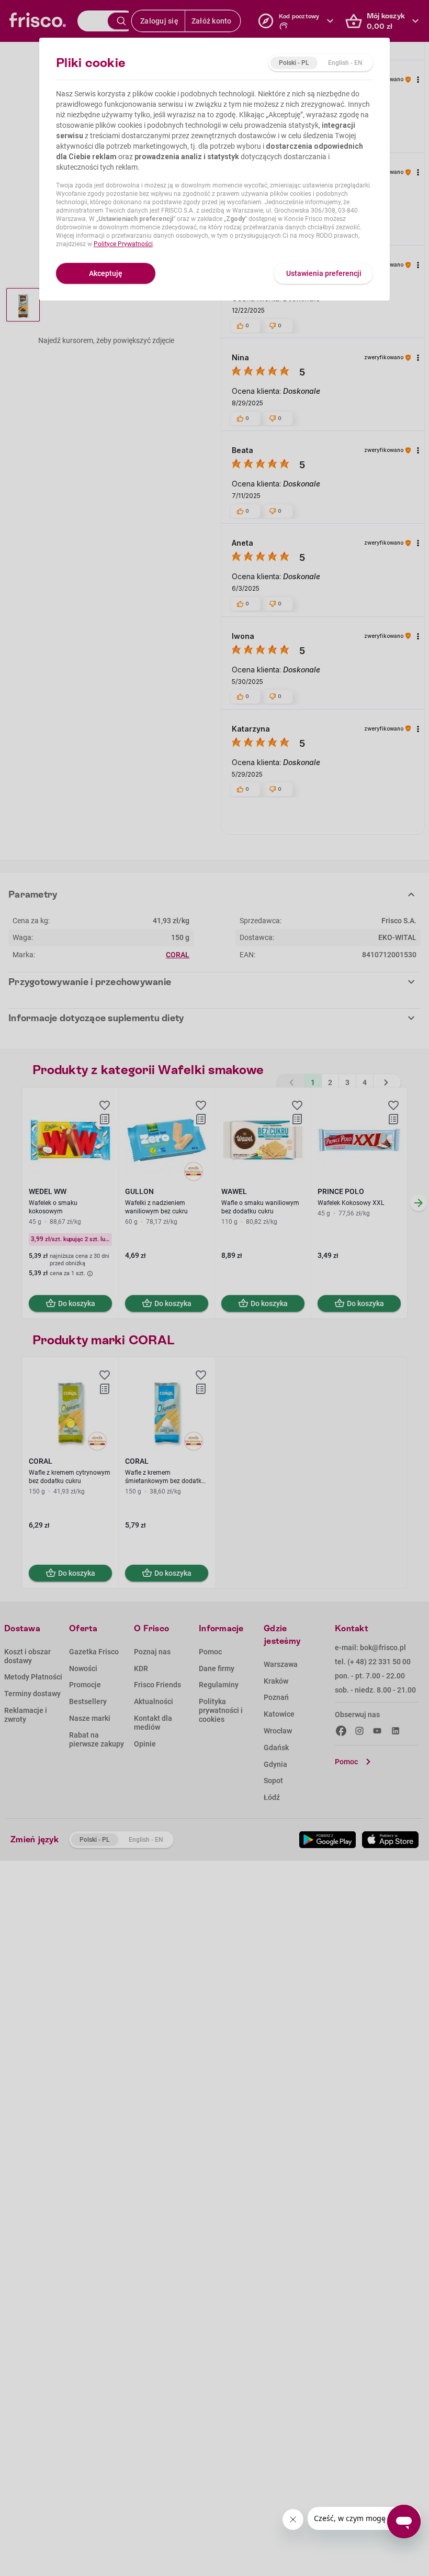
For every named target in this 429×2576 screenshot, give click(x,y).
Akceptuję (106, 273)
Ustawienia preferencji (324, 273)
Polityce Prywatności (123, 244)
